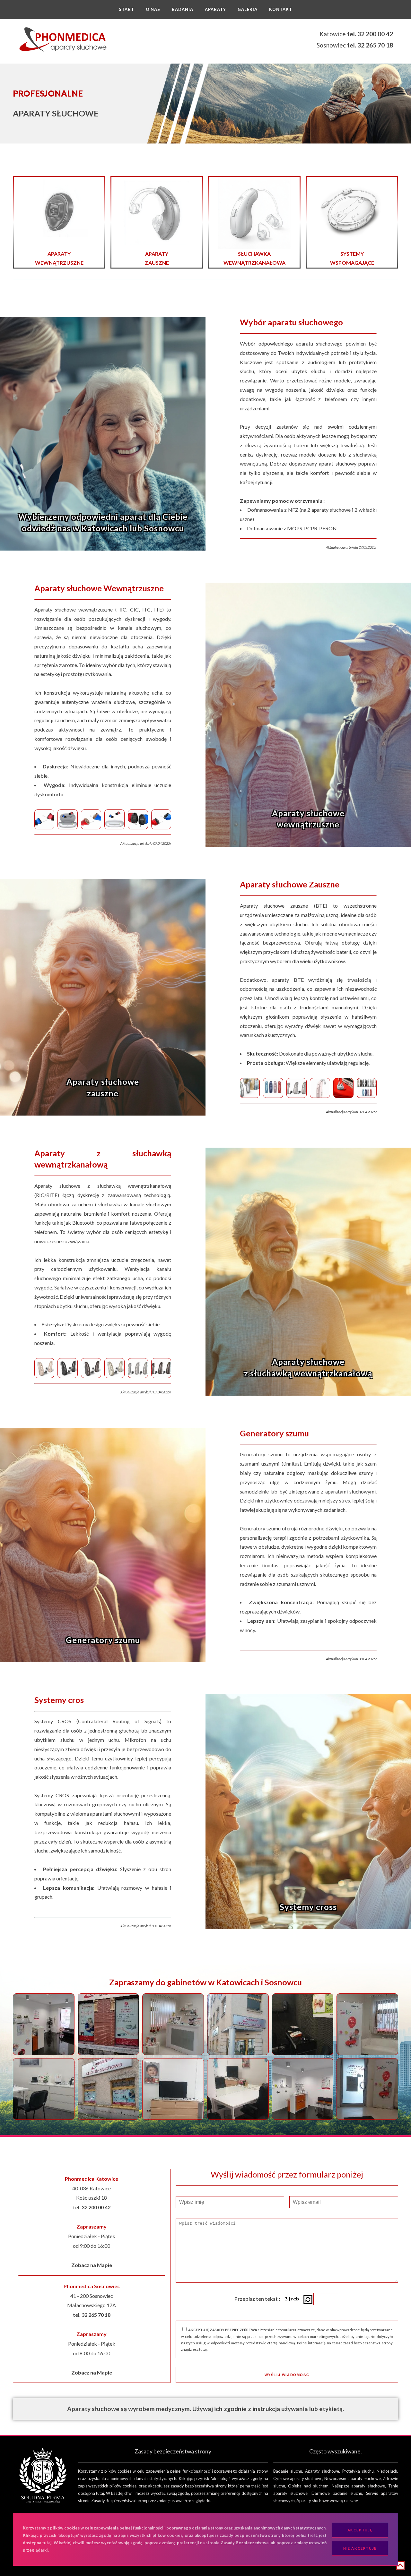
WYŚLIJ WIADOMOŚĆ (287, 2375)
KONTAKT (281, 9)
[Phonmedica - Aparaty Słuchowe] (63, 40)
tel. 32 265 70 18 (370, 45)
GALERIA (248, 9)
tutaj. (203, 2349)
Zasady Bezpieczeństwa (113, 2501)
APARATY (215, 9)
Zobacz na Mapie (92, 2265)
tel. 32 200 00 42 (370, 34)
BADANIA (183, 9)
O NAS (153, 9)
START (127, 9)
